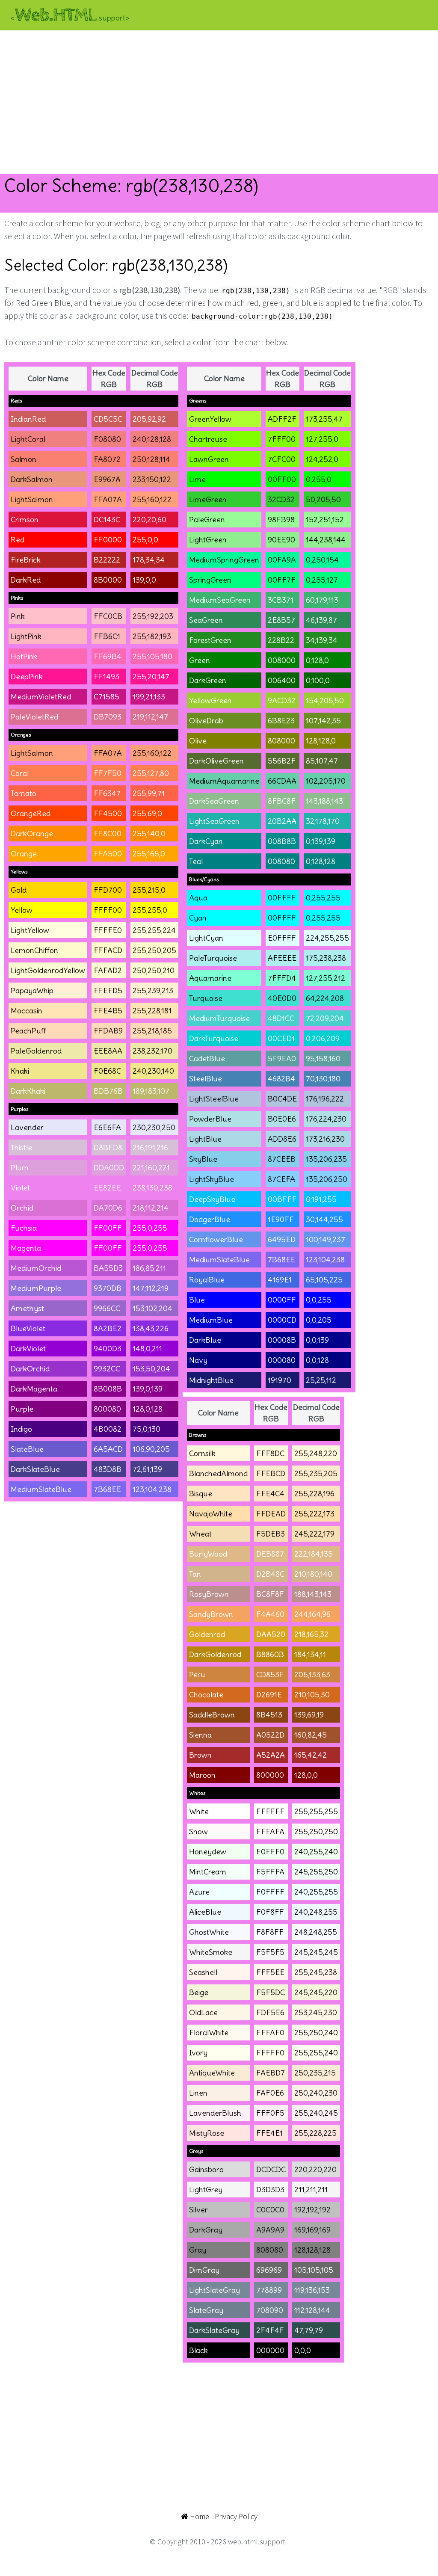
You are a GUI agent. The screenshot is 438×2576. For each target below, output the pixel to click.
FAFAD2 (108, 970)
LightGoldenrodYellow (48, 970)
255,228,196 (314, 1494)
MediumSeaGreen (220, 600)
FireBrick (26, 560)
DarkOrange (32, 833)
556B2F (282, 761)
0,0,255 (319, 1300)
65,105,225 (324, 1280)
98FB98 (281, 520)
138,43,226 (151, 1328)
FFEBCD (271, 1473)
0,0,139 (317, 1340)
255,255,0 (150, 910)
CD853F (270, 1674)
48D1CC (281, 1018)
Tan (195, 1574)
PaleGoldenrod (36, 1051)
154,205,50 (325, 700)
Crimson (25, 520)
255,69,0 (147, 813)
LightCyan (206, 938)
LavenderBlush (215, 2113)
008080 (281, 861)
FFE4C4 (270, 1494)
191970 (280, 1380)
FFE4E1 (269, 2133)
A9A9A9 (270, 2230)
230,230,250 (154, 1127)
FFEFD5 (108, 990)
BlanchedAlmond (218, 1473)
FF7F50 (108, 773)
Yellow (22, 910)
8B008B (108, 1389)
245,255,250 (316, 1872)
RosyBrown (209, 1594)
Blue (197, 1300)
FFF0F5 (270, 2113)
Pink (18, 616)
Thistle (21, 1147)
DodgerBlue (210, 1219)
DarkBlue (205, 1340)
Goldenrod (207, 1634)
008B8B (282, 841)
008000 (282, 660)
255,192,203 (153, 616)
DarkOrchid (30, 1369)
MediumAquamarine (224, 781)
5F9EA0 (282, 1059)
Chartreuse (208, 439)
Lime (197, 479)
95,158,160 (323, 1059)
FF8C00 (108, 833)
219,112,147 (150, 717)
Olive (198, 741)
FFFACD (108, 950)
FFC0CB (108, 616)
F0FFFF (270, 1892)
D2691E (269, 1695)
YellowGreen (210, 700)
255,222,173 (314, 1514)
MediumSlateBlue (41, 1489)
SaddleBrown (212, 1715)
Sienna (200, 1735)
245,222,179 (314, 1534)
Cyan (198, 918)
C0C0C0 (270, 2210)
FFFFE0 (108, 930)
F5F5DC (271, 1992)
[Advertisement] (219, 102)
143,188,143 (324, 801)
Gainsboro (206, 2169)
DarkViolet (28, 1349)
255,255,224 (154, 930)
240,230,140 (153, 1071)
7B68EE (107, 1489)
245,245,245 (316, 1952)
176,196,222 (325, 1099)
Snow (198, 1831)
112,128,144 (312, 2310)
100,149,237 (326, 1239)
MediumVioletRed (41, 697)
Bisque (201, 1494)
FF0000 (108, 540)
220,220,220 (315, 2169)
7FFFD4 (282, 978)
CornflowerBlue (216, 1239)
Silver (198, 2210)
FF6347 (107, 793)
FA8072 (107, 459)
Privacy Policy (236, 2516)
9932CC (107, 1369)
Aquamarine (210, 978)
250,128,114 (151, 459)
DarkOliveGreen (216, 761)
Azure (199, 1892)
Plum (20, 1168)
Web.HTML (70, 15)
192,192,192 (312, 2210)
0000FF (282, 1300)
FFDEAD (271, 1514)
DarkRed (26, 580)
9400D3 (108, 1349)
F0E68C (107, 1071)
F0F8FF (270, 1912)
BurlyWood (208, 1554)
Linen (198, 2093)
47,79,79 (309, 2330)
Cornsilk (202, 1453)
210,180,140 (313, 1574)
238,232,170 (152, 1051)
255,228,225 (315, 2133)
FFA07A (108, 499)
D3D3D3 (270, 2190)
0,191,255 (321, 1199)
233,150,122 (152, 479)
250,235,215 (315, 2073)
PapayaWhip (32, 990)
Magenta (26, 1248)
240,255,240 (316, 1852)
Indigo (21, 1429)
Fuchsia (24, 1228)
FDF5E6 (270, 2012)
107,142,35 (323, 721)
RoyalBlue (207, 1280)
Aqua (198, 898)
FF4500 (108, 813)
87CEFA (281, 1179)
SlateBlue (27, 1449)
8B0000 (108, 580)
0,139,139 (321, 841)
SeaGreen (206, 620)
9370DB (108, 1288)
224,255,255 (327, 938)
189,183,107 (151, 1091)
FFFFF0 (270, 2053)
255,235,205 (316, 1473)
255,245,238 (316, 1972)
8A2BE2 (108, 1328)
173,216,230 (325, 1139)
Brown (200, 1755)
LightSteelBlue (214, 1099)
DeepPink (27, 677)
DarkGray (206, 2230)
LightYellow (30, 930)
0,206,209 (323, 1038)
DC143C (107, 520)
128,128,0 (321, 741)
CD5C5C (108, 419)
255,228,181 (152, 1011)
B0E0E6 (282, 1119)
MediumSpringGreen (224, 560)
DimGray (204, 2270)
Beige (199, 1992)
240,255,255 (316, 1892)
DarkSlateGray (214, 2330)
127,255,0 (322, 439)
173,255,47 (324, 419)
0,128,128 (321, 861)
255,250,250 (316, 1831)
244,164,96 (312, 1614)
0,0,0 (303, 2350)
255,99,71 (149, 793)
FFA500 (108, 854)
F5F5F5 (270, 1952)
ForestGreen (210, 640)
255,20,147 (151, 677)
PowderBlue (210, 1119)
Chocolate (206, 1695)
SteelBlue (206, 1079)
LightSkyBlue (212, 1179)
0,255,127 (322, 580)
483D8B (108, 1469)
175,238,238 (326, 958)
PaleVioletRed (34, 717)
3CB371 (281, 600)
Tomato (24, 793)
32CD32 (281, 499)
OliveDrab (206, 721)
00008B (282, 1340)
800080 (107, 1409)
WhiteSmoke (211, 1952)
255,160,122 (152, 499)
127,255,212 (326, 978)
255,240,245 (316, 2113)
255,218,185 (152, 1031)
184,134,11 (310, 1654)
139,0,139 (148, 1389)
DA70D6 (108, 1208)
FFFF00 (108, 910)
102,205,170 (326, 781)
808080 (270, 2250)
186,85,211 (149, 1268)
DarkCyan (206, 841)
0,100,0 (318, 680)
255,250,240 (316, 2033)
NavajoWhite (211, 1514)
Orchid (22, 1208)
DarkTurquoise (214, 1038)
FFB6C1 (107, 636)
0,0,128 (317, 1360)
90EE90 (281, 540)
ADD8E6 (282, 1139)
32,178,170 (323, 821)
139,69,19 (309, 1715)
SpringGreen (210, 580)
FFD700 (108, 890)
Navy (198, 1360)
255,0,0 (145, 540)
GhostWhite (209, 1932)
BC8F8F (270, 1594)
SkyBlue (203, 1159)
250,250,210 (154, 970)
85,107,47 (322, 761)
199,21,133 (149, 697)
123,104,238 (152, 1489)
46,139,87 (321, 620)
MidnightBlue (211, 1380)
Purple (22, 1409)
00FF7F (282, 580)
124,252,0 (322, 459)
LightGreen (208, 540)
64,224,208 (325, 998)
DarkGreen (208, 680)
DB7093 (108, 717)
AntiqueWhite (212, 2073)
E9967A (107, 479)
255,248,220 (316, 1453)
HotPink (24, 656)
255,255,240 (316, 2053)
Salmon (24, 459)
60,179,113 (322, 600)
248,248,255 (316, 1932)
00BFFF (282, 1199)
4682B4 (281, 1079)
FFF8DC (270, 1453)
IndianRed (28, 419)
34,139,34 (322, 640)
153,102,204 (152, 1308)
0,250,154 (322, 560)
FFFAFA (270, 1831)
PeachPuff (28, 1031)
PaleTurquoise (213, 958)
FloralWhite (209, 2033)
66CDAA (282, 781)
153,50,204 (151, 1369)
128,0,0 (306, 1775)
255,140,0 (149, 833)
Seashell (203, 1972)
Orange (24, 854)
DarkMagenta (34, 1389)
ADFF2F (282, 419)
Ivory (198, 2053)
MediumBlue (211, 1320)
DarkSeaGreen (214, 801)
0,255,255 (323, 898)
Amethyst (27, 1308)
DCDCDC (271, 2169)
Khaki (20, 1071)
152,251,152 (325, 520)
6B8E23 (281, 721)
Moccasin (27, 1011)
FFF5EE (270, 1972)
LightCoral (28, 439)
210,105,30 (312, 1695)
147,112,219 (151, 1288)
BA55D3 (108, 1268)
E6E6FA (107, 1127)
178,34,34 (149, 560)
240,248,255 (316, 1912)
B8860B (270, 1654)
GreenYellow (210, 419)
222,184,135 (314, 1554)
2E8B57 (281, 620)
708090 (270, 2310)
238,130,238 (152, 1188)
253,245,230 (316, 2012)
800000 (270, 1775)
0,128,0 (317, 660)
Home (199, 2516)
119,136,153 (312, 2290)
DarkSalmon (32, 479)
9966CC (107, 1308)
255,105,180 (152, 656)
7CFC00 (282, 459)
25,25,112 (321, 1380)
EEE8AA (108, 1051)
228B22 (281, 640)
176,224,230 (326, 1119)
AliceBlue (205, 1912)
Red (18, 540)
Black (198, 2350)
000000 (270, 2350)
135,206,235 (326, 1159)
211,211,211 (311, 2190)
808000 (281, 741)
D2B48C (270, 1574)
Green (200, 660)
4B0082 (108, 1429)
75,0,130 (146, 1429)
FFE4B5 (108, 1011)
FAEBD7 (271, 2073)
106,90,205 (151, 1449)
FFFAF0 (270, 2033)
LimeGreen (208, 499)
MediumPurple (36, 1288)
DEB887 (270, 1554)
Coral (20, 773)
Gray (198, 2250)
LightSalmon (32, 499)
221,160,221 (151, 1168)
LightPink (26, 636)
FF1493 (107, 677)
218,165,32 (311, 1634)
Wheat (200, 1534)
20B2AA (282, 821)
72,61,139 (147, 1469)
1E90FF (281, 1219)
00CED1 (281, 1038)
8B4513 (269, 1715)
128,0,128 (148, 1409)
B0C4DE (282, 1099)
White (199, 1811)
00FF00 (282, 479)
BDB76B (108, 1091)
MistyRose (207, 2133)
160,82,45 (311, 1735)
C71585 (107, 697)
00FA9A (282, 560)
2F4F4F (270, 2330)
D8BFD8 (108, 1147)
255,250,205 (154, 950)
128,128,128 (312, 2250)
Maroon (202, 1775)
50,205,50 (323, 499)
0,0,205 (319, 1320)
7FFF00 (282, 439)
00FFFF (282, 898)
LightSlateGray (215, 2290)
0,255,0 (319, 479)
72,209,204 (325, 1018)
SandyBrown (211, 1614)
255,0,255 (150, 1228)
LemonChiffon (34, 950)
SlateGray (206, 2310)
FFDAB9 (108, 1031)
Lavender (27, 1127)
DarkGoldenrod (215, 1654)
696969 (269, 2270)
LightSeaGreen (214, 821)
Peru (197, 1674)
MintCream (208, 1872)
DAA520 (271, 1634)
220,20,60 (149, 520)
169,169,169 (312, 2230)
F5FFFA (270, 1872)
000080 (282, 1360)
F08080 (107, 439)
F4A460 (270, 1614)
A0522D (270, 1735)
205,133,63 (312, 1674)
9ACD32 (282, 700)
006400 (282, 680)
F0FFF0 (270, 1852)
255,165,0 (149, 854)
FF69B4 (108, 656)
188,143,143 (313, 1594)
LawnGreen (209, 459)
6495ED (282, 1239)
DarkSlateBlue (35, 1469)
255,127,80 (151, 773)
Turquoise (206, 998)
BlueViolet (28, 1328)
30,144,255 (324, 1219)
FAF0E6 (270, 2093)
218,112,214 (151, 1208)
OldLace (203, 2012)
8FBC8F (282, 801)
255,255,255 (316, 1811)
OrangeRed (31, 813)
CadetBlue (207, 1059)
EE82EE (107, 1188)
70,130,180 (323, 1079)
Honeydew (208, 1852)
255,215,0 (149, 890)
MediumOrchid (36, 1268)
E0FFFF (282, 938)
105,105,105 (314, 2270)
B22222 (107, 560)
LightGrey (206, 2190)
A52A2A (271, 1755)
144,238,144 (326, 540)
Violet (20, 1188)
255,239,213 (153, 990)
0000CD (282, 1320)
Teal (196, 861)
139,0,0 (144, 580)
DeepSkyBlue (212, 1199)
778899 (269, 2290)
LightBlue (205, 1139)
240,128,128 (152, 439)
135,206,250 (327, 1179)
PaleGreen (207, 520)
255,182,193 (152, 636)
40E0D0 (282, 998)
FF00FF (108, 1228)
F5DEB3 (271, 1534)
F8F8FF (270, 1932)
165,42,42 (311, 1755)
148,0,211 (147, 1349)
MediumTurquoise (219, 1018)
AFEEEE (282, 958)
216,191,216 (150, 1147)
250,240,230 (316, 2093)
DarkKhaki (28, 1091)
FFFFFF (270, 1811)
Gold (19, 890)
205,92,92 (149, 419)
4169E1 (280, 1280)
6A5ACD (108, 1449)
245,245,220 (316, 1992)
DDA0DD (109, 1168)
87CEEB (282, 1159)
